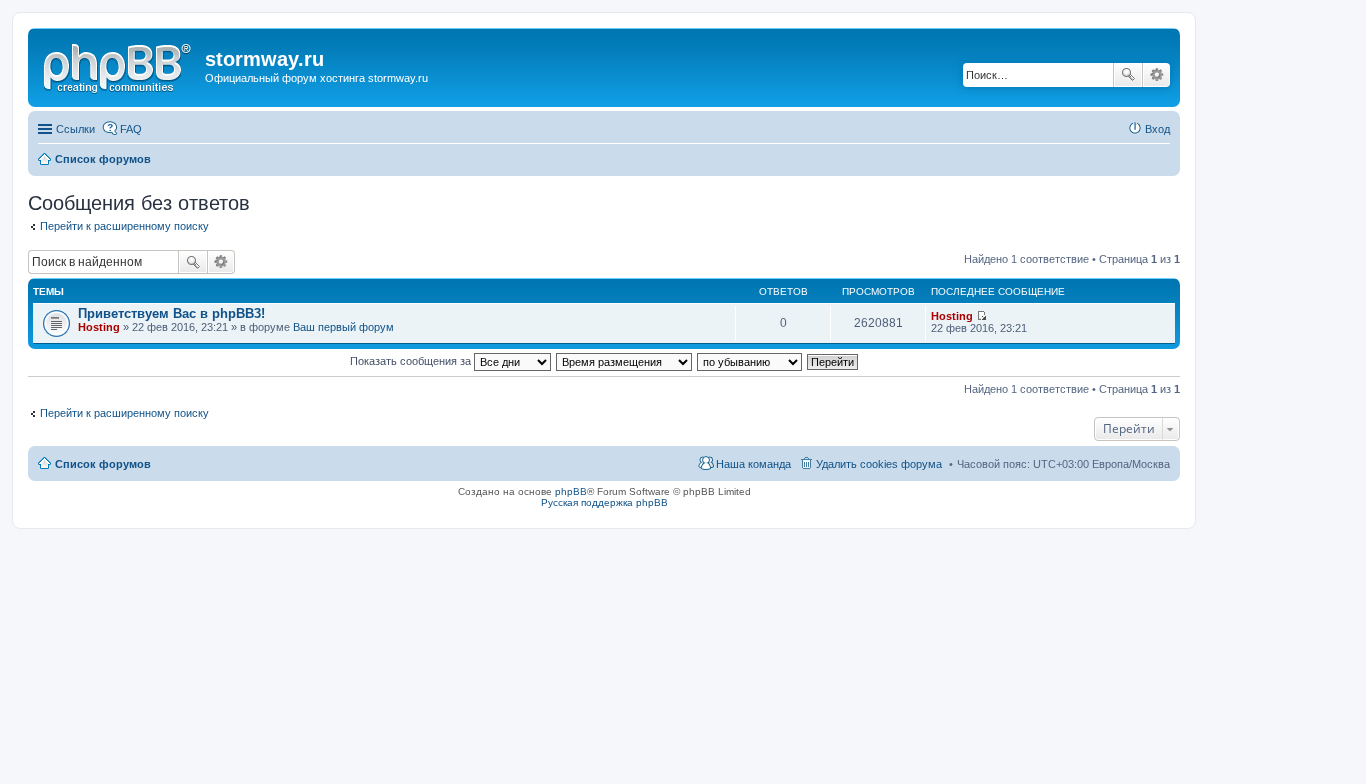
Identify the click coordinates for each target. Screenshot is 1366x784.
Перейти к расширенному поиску (124, 226)
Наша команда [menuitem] (753, 464)
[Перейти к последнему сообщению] (981, 316)
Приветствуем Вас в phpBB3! (171, 313)
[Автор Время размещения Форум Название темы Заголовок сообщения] (625, 361)
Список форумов (103, 464)
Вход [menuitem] (1157, 129)
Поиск (1128, 75)
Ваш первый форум (343, 327)
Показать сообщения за (412, 361)
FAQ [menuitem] (131, 129)
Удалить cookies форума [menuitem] (879, 464)
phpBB (571, 491)
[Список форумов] (119, 65)
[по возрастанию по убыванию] (750, 361)
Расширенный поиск (1156, 75)
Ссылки (75, 129)
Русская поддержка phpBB (604, 502)
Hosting (99, 327)
